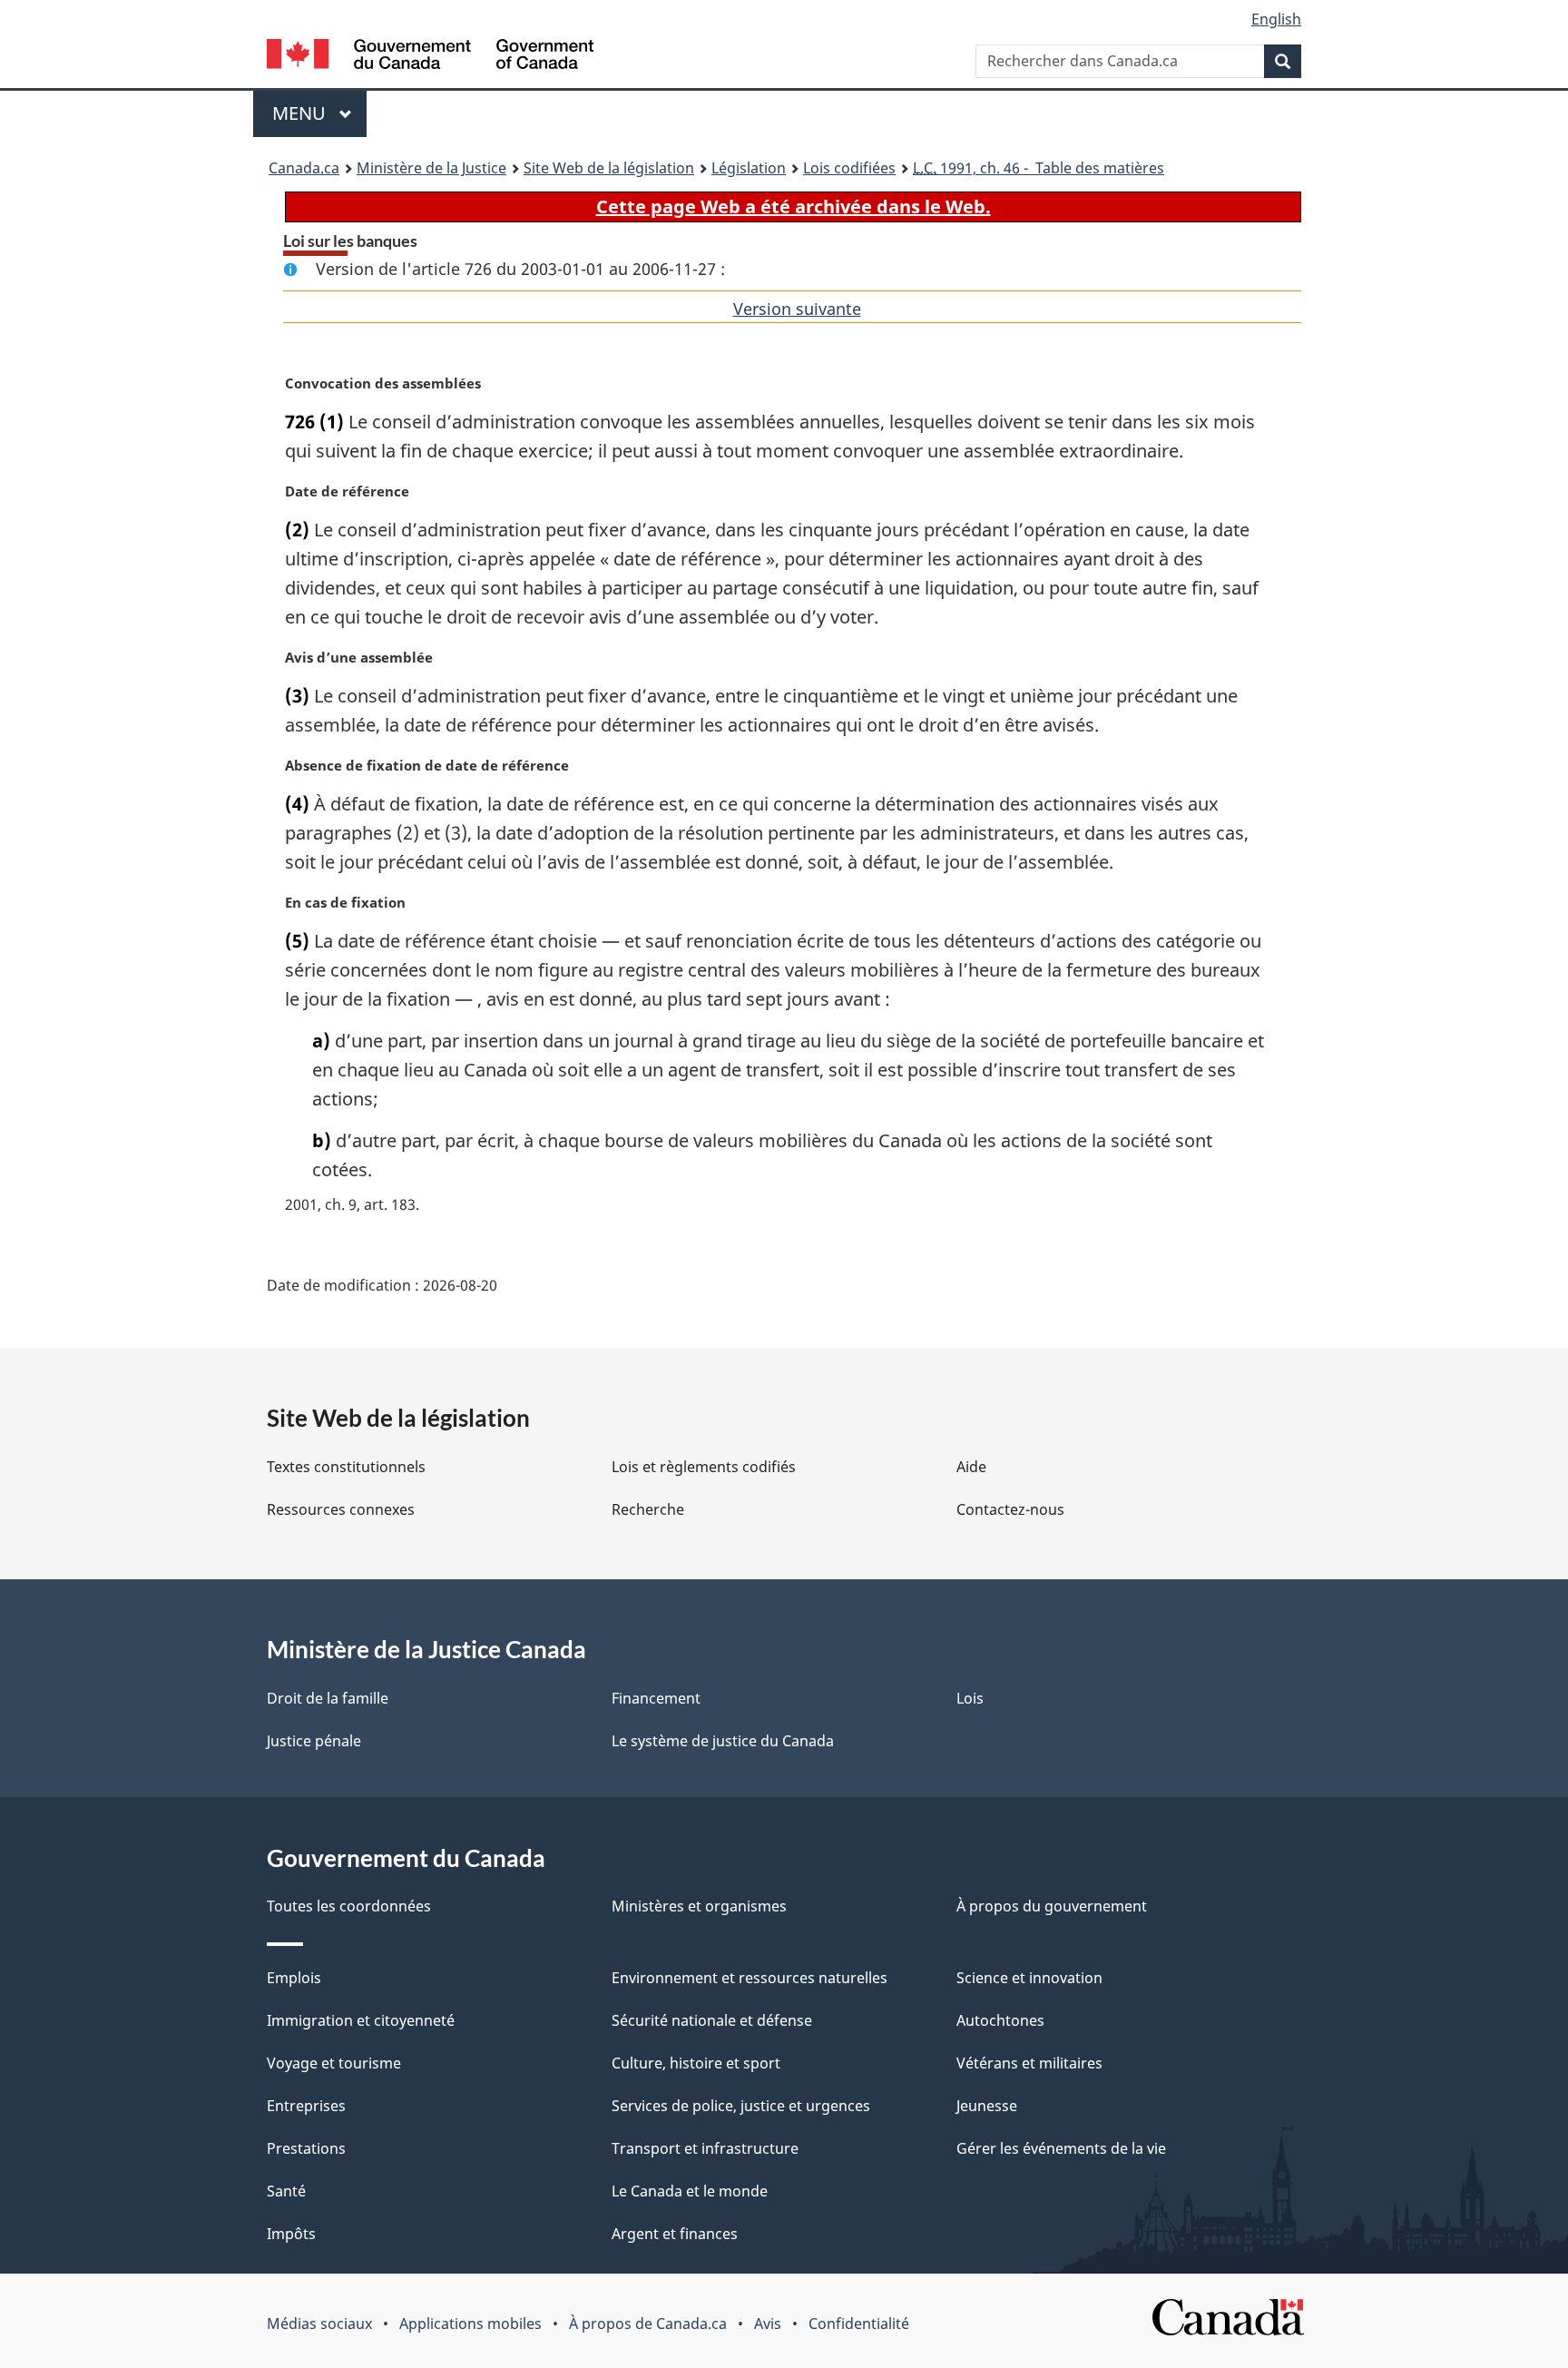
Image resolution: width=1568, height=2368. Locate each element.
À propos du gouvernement (1052, 1906)
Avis (768, 2324)
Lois (970, 1698)
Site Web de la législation (609, 168)
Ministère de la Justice (431, 168)
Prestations (306, 2148)
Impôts (291, 2234)
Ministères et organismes (699, 1906)
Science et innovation (1029, 1978)
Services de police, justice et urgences (741, 2106)
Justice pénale (314, 1741)
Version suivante (797, 309)
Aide (971, 1467)
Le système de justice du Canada (723, 1741)
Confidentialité (859, 2324)
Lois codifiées (849, 168)
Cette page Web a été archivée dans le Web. (794, 206)
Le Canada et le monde (690, 2191)
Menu (319, 113)
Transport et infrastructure (705, 2148)
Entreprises (306, 2106)
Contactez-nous (1010, 1509)
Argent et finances (675, 2234)
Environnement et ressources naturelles (750, 1978)
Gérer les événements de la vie (1061, 2148)
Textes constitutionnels (346, 1467)
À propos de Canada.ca (648, 2324)
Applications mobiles (470, 2324)
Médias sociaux (319, 2324)
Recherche (648, 1509)
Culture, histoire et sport (696, 2063)
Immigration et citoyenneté (361, 2020)
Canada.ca (304, 168)
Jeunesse (987, 2106)
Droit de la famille (328, 1698)
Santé (286, 2191)
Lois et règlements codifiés (704, 1467)
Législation (749, 168)
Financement (656, 1698)
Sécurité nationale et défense (712, 2020)
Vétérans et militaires (1029, 2063)
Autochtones (1000, 2020)
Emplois (294, 1978)
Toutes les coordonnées (349, 1906)
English (1276, 19)
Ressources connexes (341, 1509)
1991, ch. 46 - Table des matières (1039, 168)
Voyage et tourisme (334, 2063)
